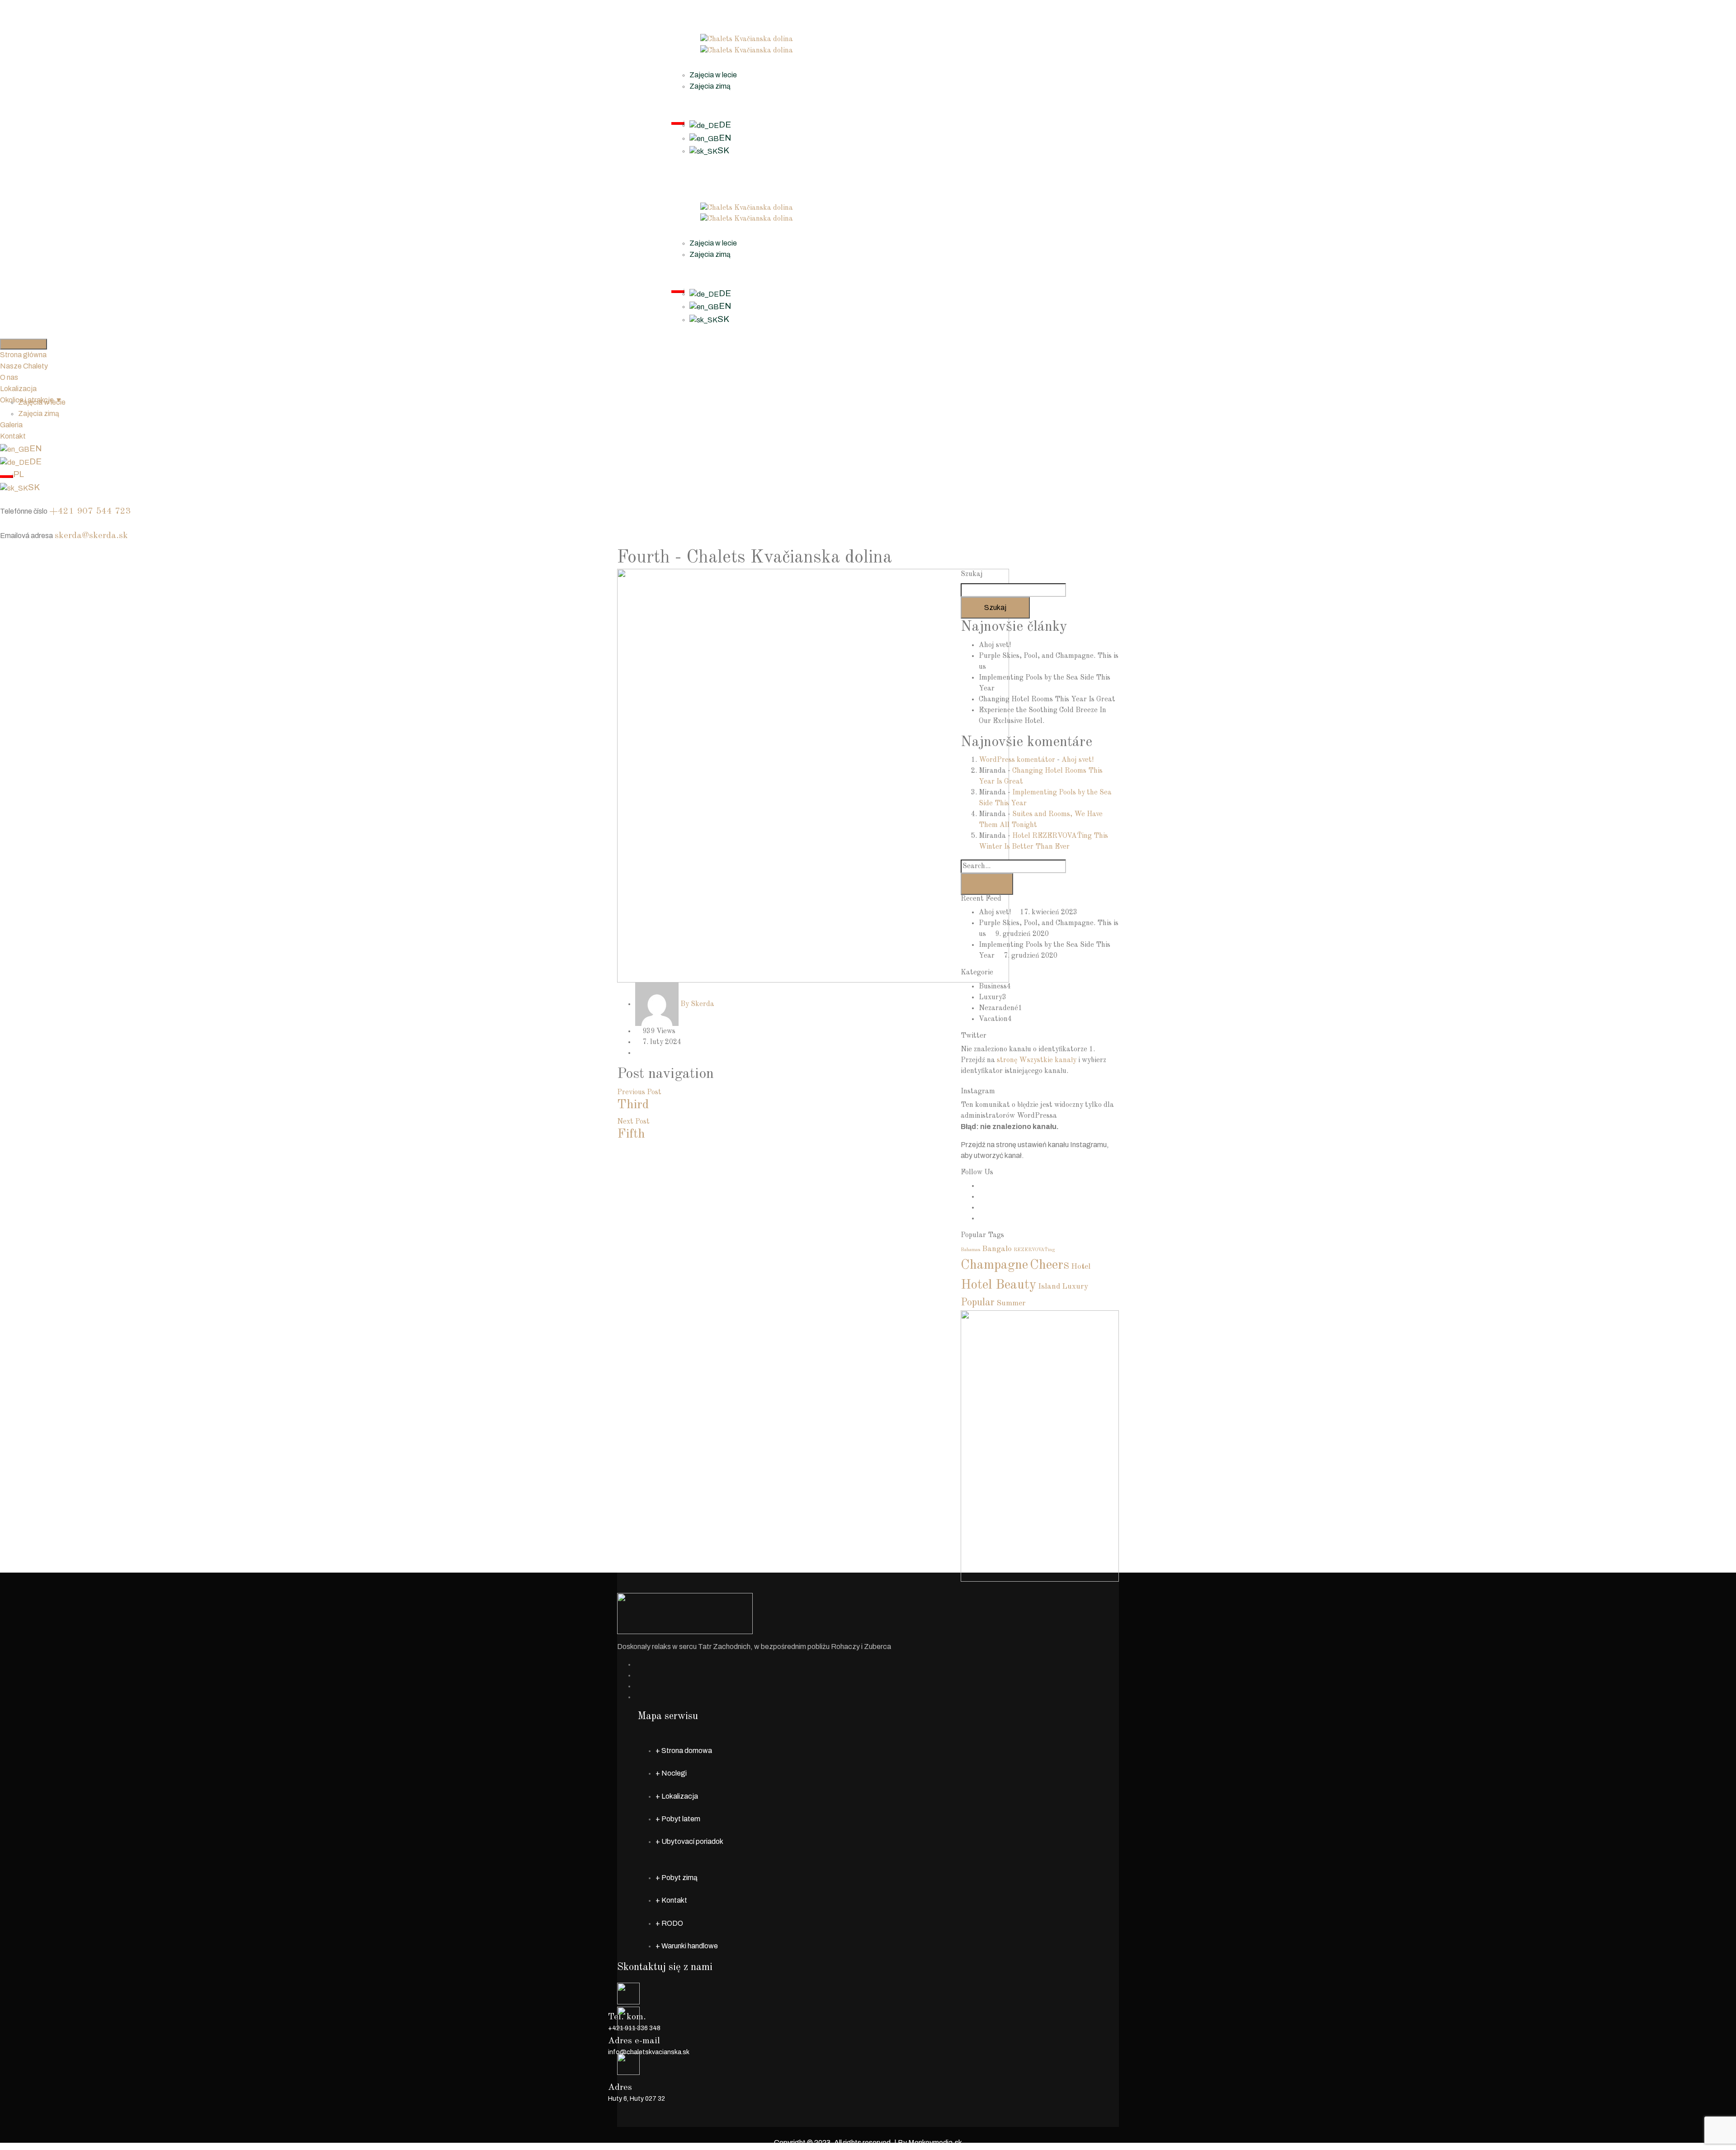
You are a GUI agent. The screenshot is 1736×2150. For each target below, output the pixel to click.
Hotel (1081, 1267)
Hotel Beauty (998, 1285)
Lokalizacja (690, 61)
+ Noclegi (671, 1773)
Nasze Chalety (695, 17)
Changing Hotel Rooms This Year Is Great (1047, 699)
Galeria (683, 97)
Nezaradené (998, 1008)
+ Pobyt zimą (677, 1878)
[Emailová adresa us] (3, 524)
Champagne (994, 1265)
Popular (978, 1303)
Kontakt (684, 109)
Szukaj (972, 574)
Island (1049, 1287)
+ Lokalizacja (677, 1796)
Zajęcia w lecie (713, 75)
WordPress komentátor (1017, 760)
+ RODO (669, 1923)
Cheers (1050, 1265)
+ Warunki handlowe (687, 1946)
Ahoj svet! (995, 645)
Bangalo (997, 1249)
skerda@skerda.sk (91, 536)
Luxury (991, 997)
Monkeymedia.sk (935, 2143)
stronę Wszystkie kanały (1037, 1060)
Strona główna (695, 5)
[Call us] (3, 499)
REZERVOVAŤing (1034, 1250)
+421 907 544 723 (90, 511)
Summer (1011, 1303)
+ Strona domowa (684, 1751)
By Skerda (697, 1004)
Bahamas (970, 1250)
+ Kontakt (671, 1900)
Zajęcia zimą (710, 86)
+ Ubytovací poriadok (689, 1841)
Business (993, 987)
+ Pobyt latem (678, 1819)
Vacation (993, 1019)
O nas (680, 28)
